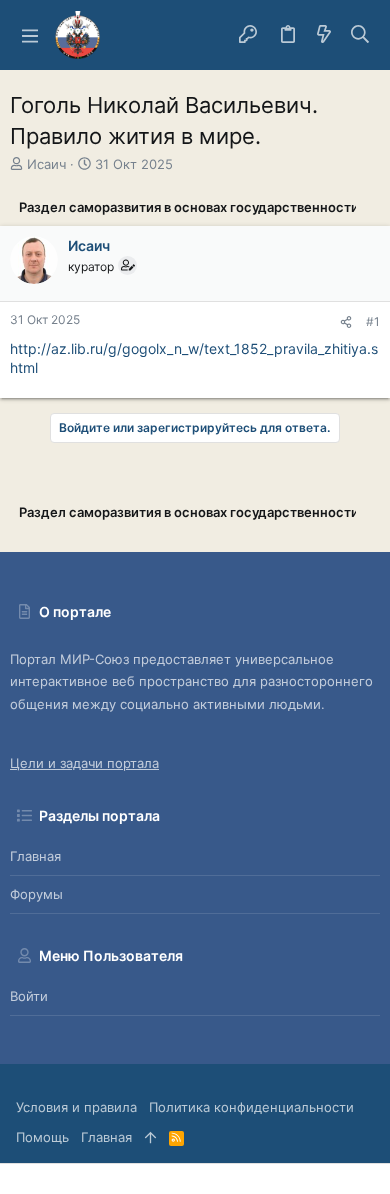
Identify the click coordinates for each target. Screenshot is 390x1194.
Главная (35, 856)
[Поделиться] (346, 322)
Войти (29, 996)
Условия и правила (76, 1107)
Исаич (46, 164)
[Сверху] (150, 1137)
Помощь (42, 1137)
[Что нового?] (324, 35)
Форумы (36, 894)
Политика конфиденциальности (251, 1107)
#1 (373, 321)
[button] (30, 35)
